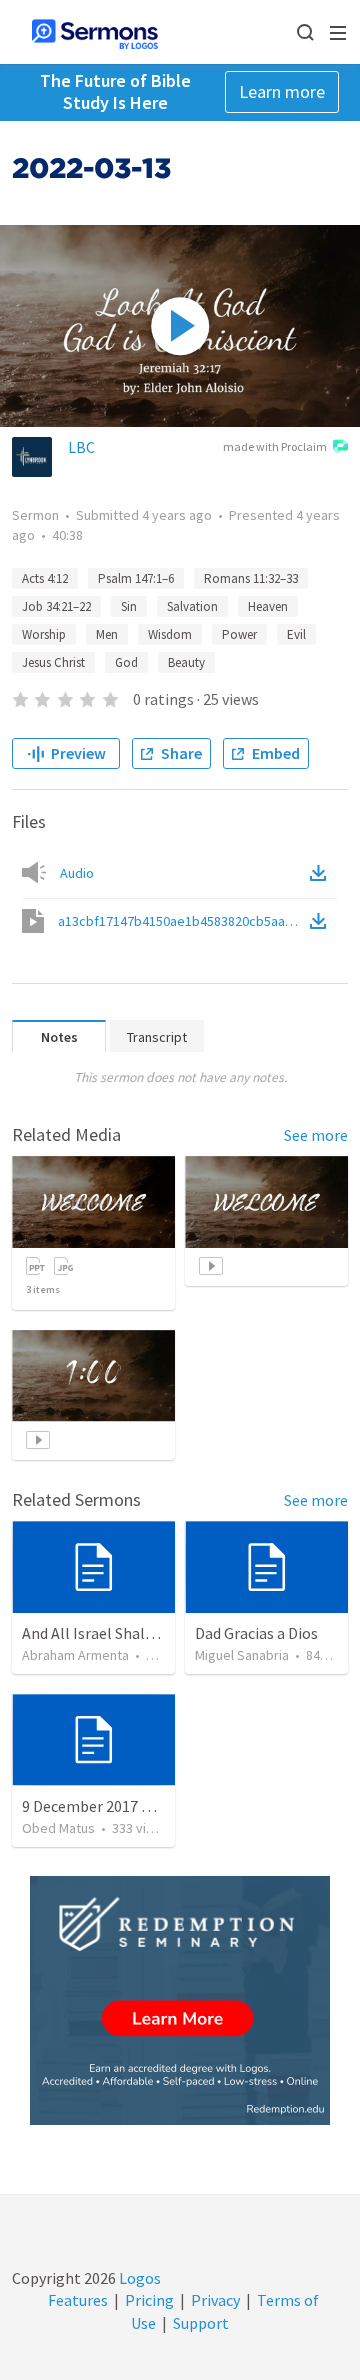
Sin (129, 606)
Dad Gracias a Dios (256, 1633)
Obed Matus (58, 1828)
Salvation (192, 606)
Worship (44, 634)
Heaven (268, 606)
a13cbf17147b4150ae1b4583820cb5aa (182, 921)
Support (201, 2323)
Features (78, 2300)
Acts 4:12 (45, 578)
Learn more (282, 91)
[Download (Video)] (322, 921)
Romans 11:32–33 (251, 578)
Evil (296, 634)
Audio (77, 873)
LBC (81, 447)
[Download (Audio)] (322, 873)
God (126, 662)
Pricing (149, 2300)
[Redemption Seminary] (180, 2000)
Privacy (215, 2300)
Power (239, 634)
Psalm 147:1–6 (136, 578)
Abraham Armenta (75, 1655)
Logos (138, 2278)
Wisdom (170, 634)
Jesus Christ (53, 662)
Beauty (186, 662)
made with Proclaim (275, 446)
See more (316, 1135)
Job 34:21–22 (56, 606)
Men (107, 634)
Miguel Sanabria (242, 1655)
